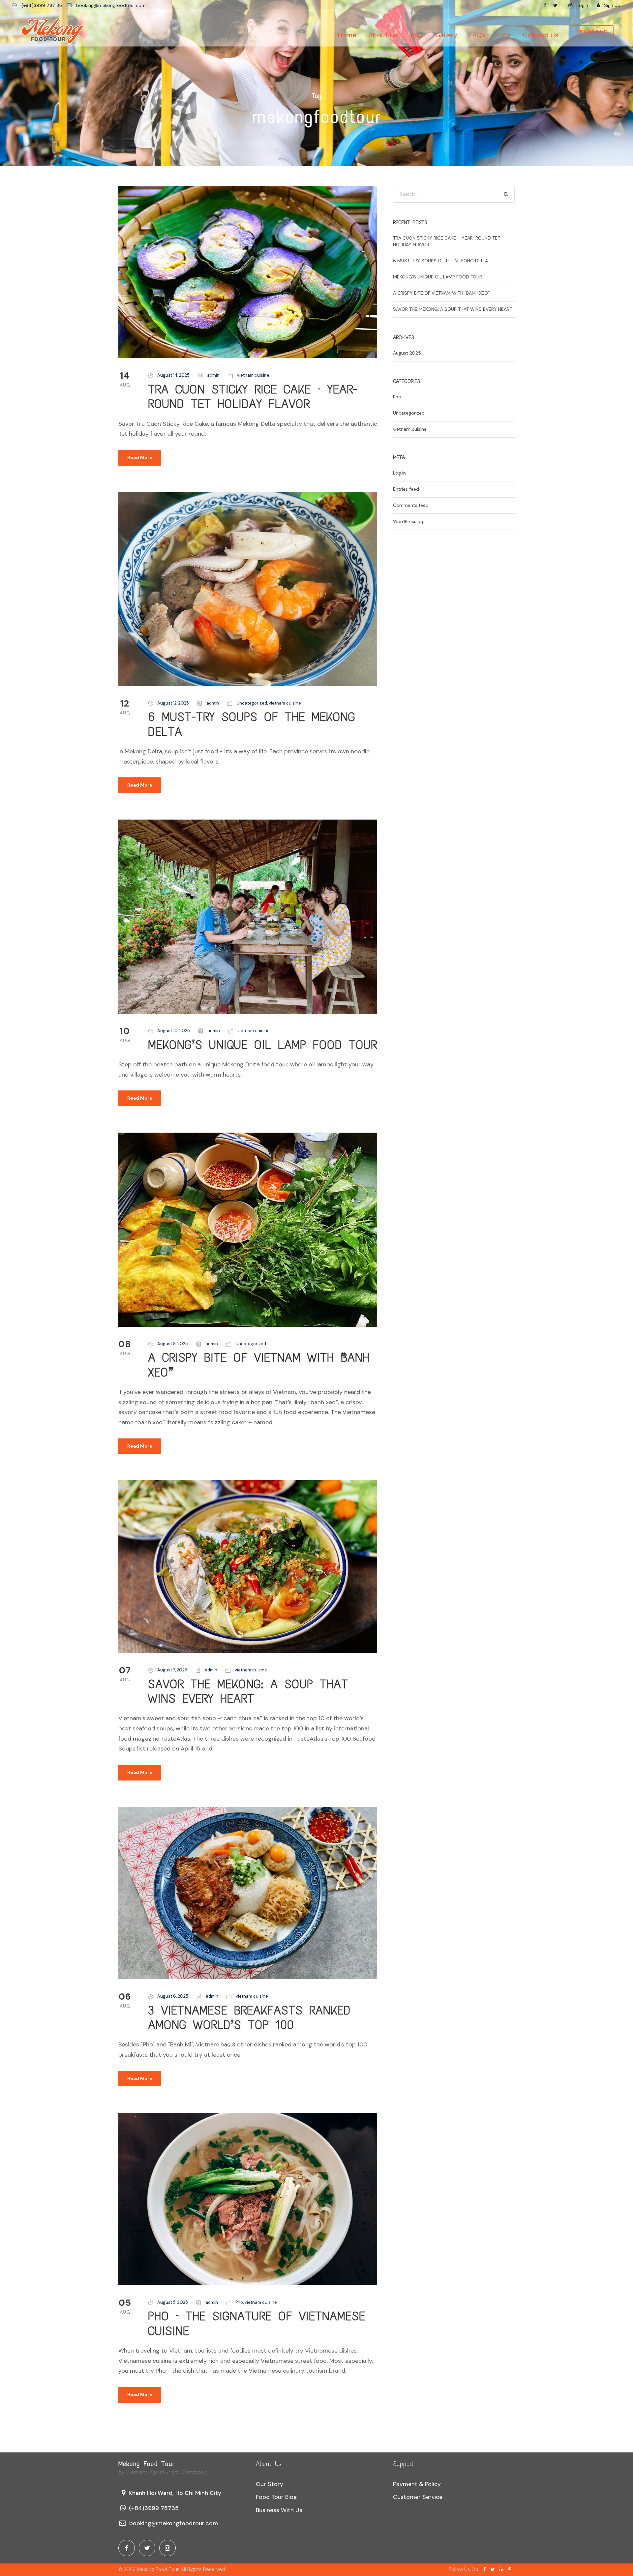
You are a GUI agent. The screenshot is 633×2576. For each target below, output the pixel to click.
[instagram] (167, 2548)
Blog (504, 35)
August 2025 (407, 353)
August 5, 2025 (173, 2302)
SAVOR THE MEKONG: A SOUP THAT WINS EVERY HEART (248, 1691)
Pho (239, 2302)
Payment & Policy (417, 2484)
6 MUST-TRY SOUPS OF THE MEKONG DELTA (252, 724)
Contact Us (541, 35)
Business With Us (279, 2510)
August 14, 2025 (173, 375)
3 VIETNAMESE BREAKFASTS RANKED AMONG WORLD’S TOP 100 (249, 2018)
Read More (140, 457)
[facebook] (545, 5)
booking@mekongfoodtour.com (111, 5)
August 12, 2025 (173, 703)
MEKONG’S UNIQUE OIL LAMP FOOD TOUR (263, 1045)
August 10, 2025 (174, 1031)
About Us (383, 35)
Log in (399, 473)
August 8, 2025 (173, 1344)
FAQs (477, 35)
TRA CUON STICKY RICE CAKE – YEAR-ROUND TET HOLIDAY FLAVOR (253, 397)
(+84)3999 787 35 (42, 5)
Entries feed (406, 489)
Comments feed (411, 505)
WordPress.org (409, 521)
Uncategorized (252, 703)
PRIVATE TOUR (593, 32)
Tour (416, 35)
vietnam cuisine (253, 375)
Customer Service (418, 2497)
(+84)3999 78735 (154, 2508)
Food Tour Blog (276, 2497)
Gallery (446, 35)
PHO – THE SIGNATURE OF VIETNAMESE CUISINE (257, 2323)
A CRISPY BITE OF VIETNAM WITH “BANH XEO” (259, 1365)
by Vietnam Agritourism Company (162, 2472)
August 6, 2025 (173, 1996)
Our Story (270, 2484)
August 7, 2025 (172, 1670)
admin (213, 375)
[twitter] (555, 5)
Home (347, 35)
